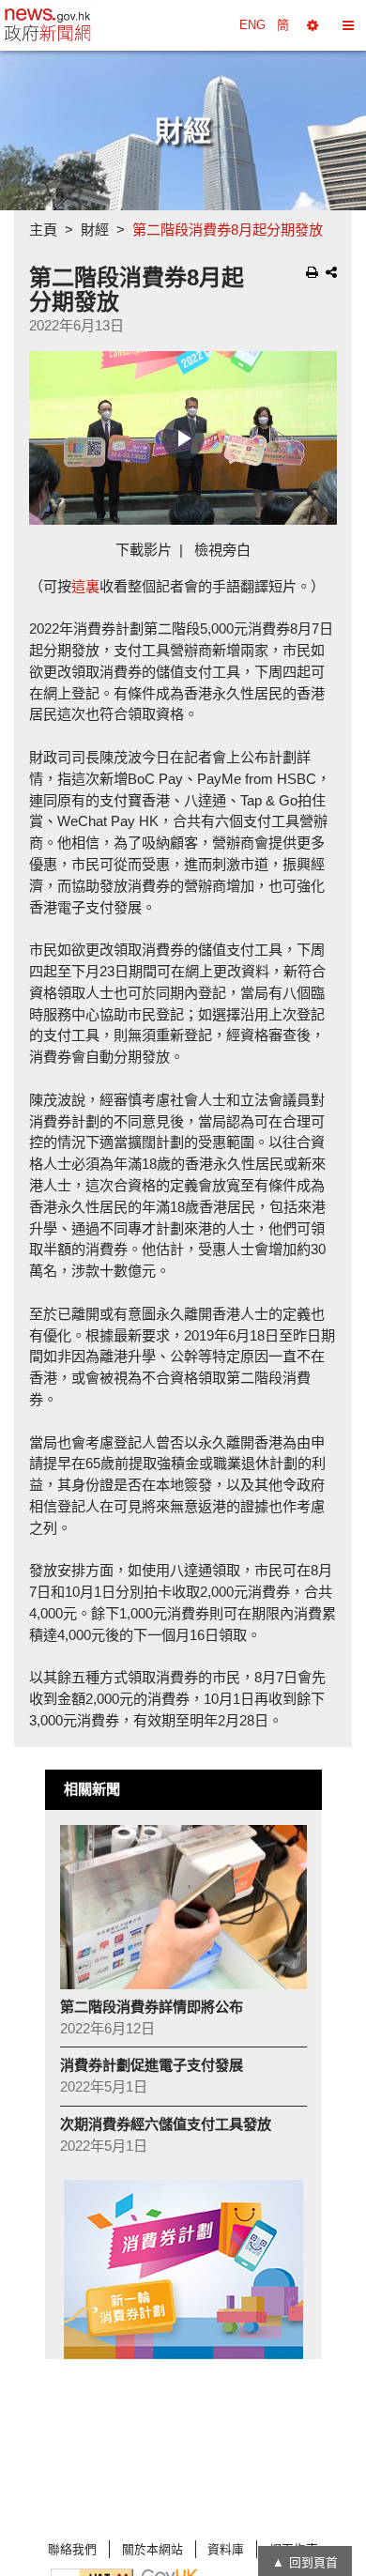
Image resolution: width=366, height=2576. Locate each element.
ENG (252, 25)
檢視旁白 (222, 550)
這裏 (85, 586)
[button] (313, 25)
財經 (95, 230)
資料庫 (226, 2549)
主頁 (43, 230)
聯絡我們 (72, 2549)
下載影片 (144, 550)
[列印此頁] (312, 272)
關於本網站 (152, 2549)
